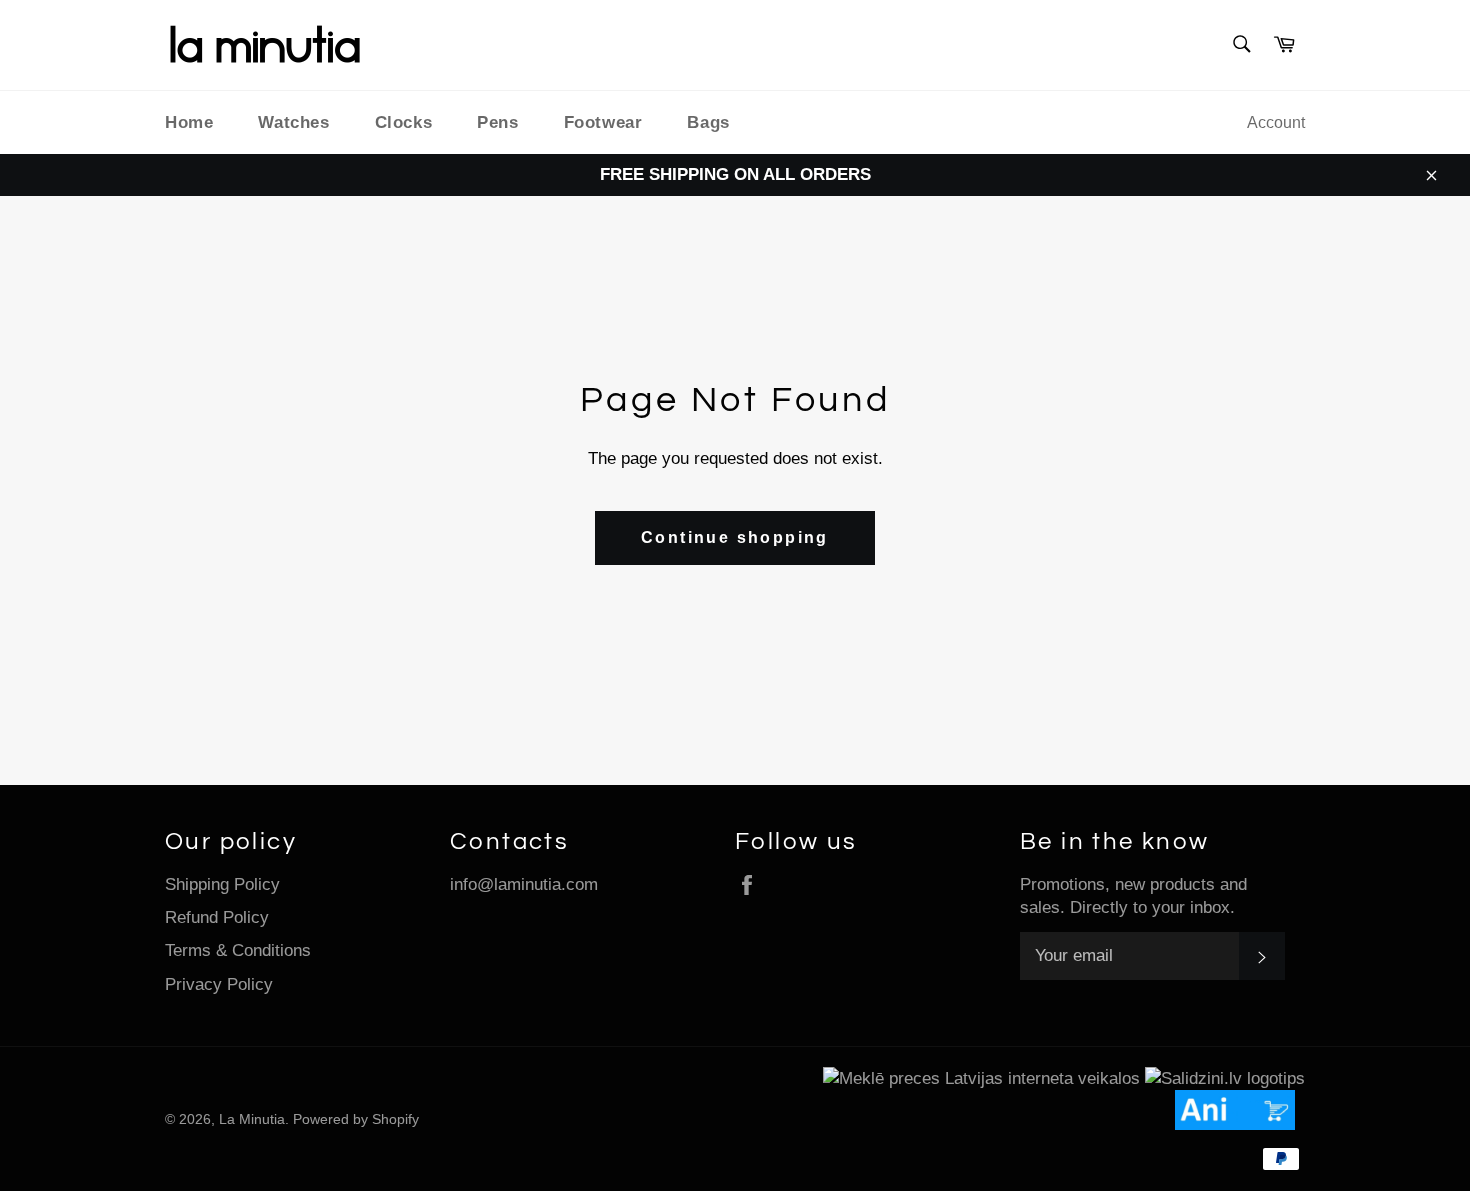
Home (189, 122)
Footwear (603, 122)
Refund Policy (217, 917)
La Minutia (252, 1119)
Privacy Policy (219, 984)
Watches (293, 122)
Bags (708, 122)
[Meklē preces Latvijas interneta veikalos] (981, 1078)
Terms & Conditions (238, 950)
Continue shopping (735, 537)
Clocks (404, 122)
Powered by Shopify (356, 1119)
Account (1276, 122)
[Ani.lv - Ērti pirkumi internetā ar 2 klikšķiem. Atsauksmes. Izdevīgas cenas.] (1240, 1124)
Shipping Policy (222, 884)
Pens (497, 122)
